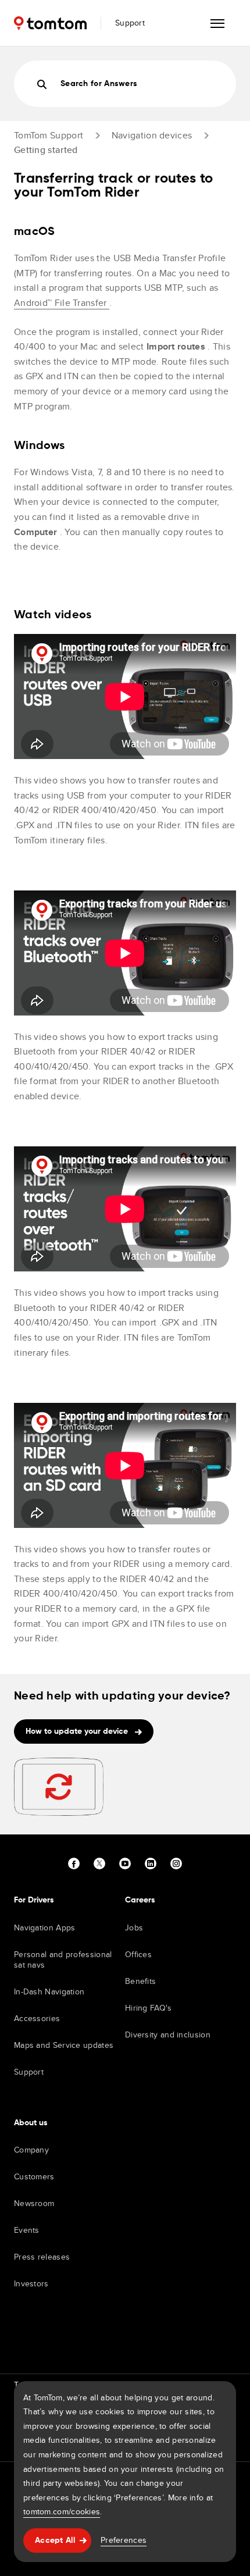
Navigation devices (152, 135)
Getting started (46, 150)
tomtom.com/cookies (62, 2511)
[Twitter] (99, 1864)
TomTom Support (49, 135)
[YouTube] (125, 1864)
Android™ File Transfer (62, 303)
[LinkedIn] (151, 1864)
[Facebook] (74, 1864)
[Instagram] (176, 1864)
